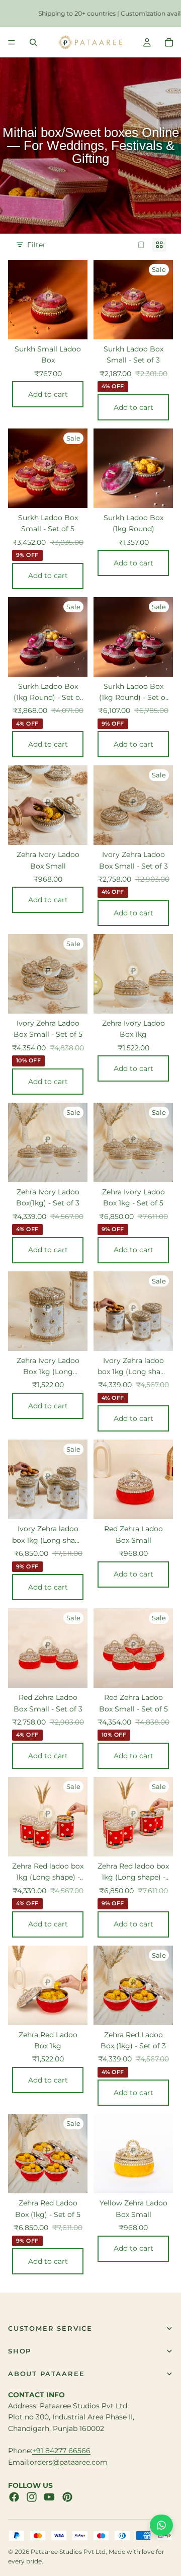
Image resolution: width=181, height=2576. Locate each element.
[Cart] (169, 42)
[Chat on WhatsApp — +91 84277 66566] (161, 2525)
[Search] (33, 42)
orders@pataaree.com (69, 2462)
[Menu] (12, 42)
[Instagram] (32, 2497)
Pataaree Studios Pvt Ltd (68, 2552)
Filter (36, 245)
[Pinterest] (67, 2497)
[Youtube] (49, 2497)
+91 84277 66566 (61, 2451)
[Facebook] (14, 2497)
